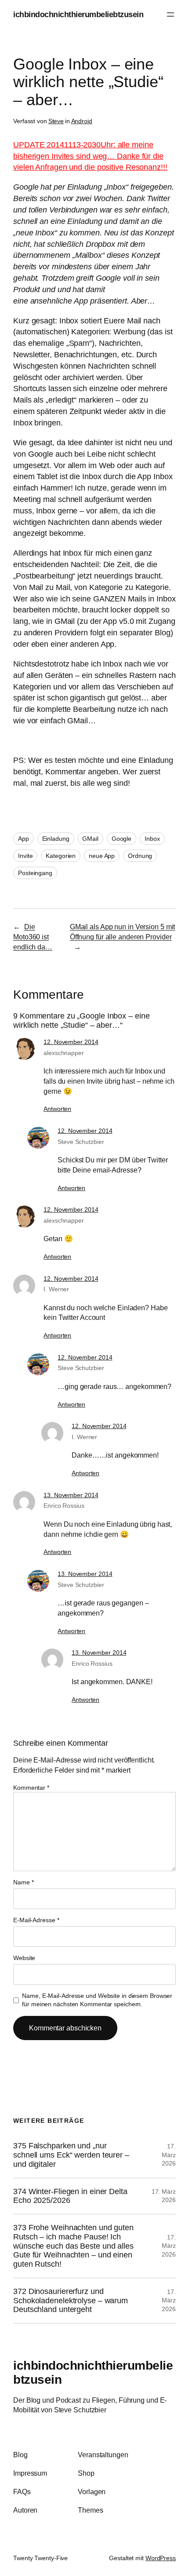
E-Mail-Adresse (36, 1920)
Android (82, 121)
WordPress (161, 2558)
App (24, 839)
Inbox (152, 839)
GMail (90, 839)
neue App (102, 856)
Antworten (57, 1109)
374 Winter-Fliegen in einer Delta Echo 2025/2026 (70, 2196)
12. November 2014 (71, 1042)
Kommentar (31, 1788)
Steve (56, 121)
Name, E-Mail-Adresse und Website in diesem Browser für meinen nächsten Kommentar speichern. (97, 2000)
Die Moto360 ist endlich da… (33, 936)
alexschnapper (64, 1053)
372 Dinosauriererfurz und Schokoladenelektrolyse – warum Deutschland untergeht (71, 2300)
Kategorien (61, 856)
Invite (25, 856)
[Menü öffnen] (171, 15)
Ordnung (140, 856)
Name (23, 1882)
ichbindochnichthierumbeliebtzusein (78, 14)
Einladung (56, 839)
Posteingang (35, 873)
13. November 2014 (71, 1495)
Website (24, 1958)
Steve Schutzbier (81, 1142)
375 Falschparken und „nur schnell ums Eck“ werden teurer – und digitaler (71, 2155)
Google (122, 839)
